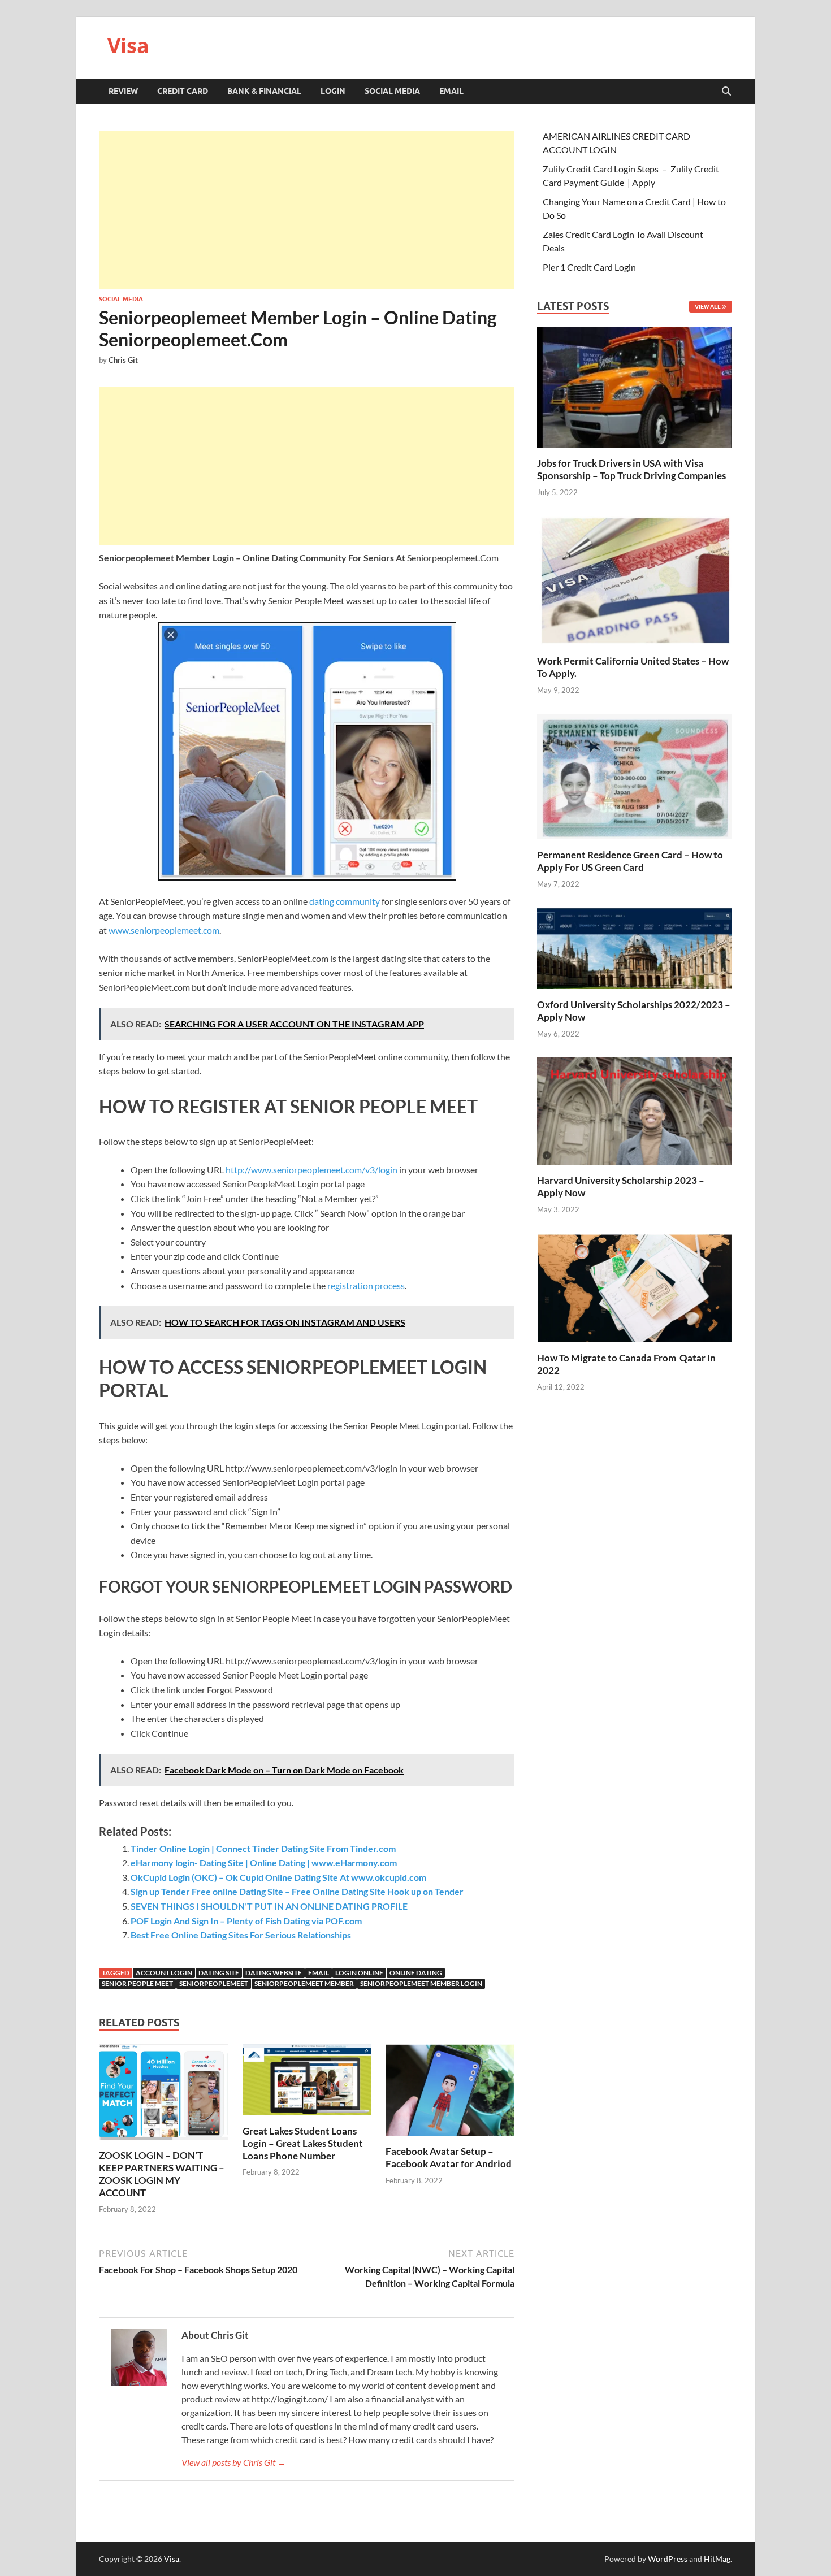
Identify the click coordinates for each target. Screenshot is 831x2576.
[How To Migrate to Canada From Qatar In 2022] (635, 1287)
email (319, 1973)
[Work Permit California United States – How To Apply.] (635, 580)
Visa (128, 45)
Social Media (392, 91)
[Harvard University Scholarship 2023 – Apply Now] (635, 1110)
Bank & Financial (264, 91)
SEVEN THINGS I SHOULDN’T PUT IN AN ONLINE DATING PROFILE (269, 1906)
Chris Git (123, 360)
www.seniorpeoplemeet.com (164, 930)
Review (123, 91)
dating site (219, 1973)
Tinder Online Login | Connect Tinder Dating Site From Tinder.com (263, 1848)
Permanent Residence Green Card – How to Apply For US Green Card (630, 861)
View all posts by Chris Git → (234, 2462)
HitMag (717, 2559)
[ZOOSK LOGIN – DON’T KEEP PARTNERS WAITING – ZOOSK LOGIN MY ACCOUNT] (163, 2095)
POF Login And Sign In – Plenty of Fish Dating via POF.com (246, 1921)
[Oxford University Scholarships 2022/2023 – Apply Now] (635, 947)
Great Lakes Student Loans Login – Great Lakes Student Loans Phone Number (303, 2143)
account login (164, 1973)
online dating (416, 1973)
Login (333, 91)
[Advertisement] (307, 210)
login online (359, 1973)
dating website (274, 1973)
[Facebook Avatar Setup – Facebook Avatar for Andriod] (450, 2093)
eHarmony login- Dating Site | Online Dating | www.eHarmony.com (264, 1862)
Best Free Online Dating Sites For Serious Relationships (241, 1935)
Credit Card (183, 91)
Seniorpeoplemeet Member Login (421, 1983)
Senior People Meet (137, 1983)
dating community (345, 901)
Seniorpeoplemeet (214, 1983)
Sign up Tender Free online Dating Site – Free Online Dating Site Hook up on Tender (297, 1891)
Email (451, 91)
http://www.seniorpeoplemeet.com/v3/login (311, 1170)
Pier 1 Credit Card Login (589, 267)
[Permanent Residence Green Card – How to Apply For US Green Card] (635, 775)
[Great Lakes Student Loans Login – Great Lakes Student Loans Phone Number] (307, 2083)
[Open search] (726, 92)
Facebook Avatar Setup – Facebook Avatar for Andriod (449, 2157)
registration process (366, 1285)
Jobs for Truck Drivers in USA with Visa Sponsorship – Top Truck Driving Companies (632, 469)
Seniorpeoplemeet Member (304, 1983)
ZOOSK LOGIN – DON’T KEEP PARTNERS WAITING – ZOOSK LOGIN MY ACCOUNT (162, 2174)
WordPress (668, 2559)
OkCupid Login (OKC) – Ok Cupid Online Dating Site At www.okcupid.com (278, 1877)
